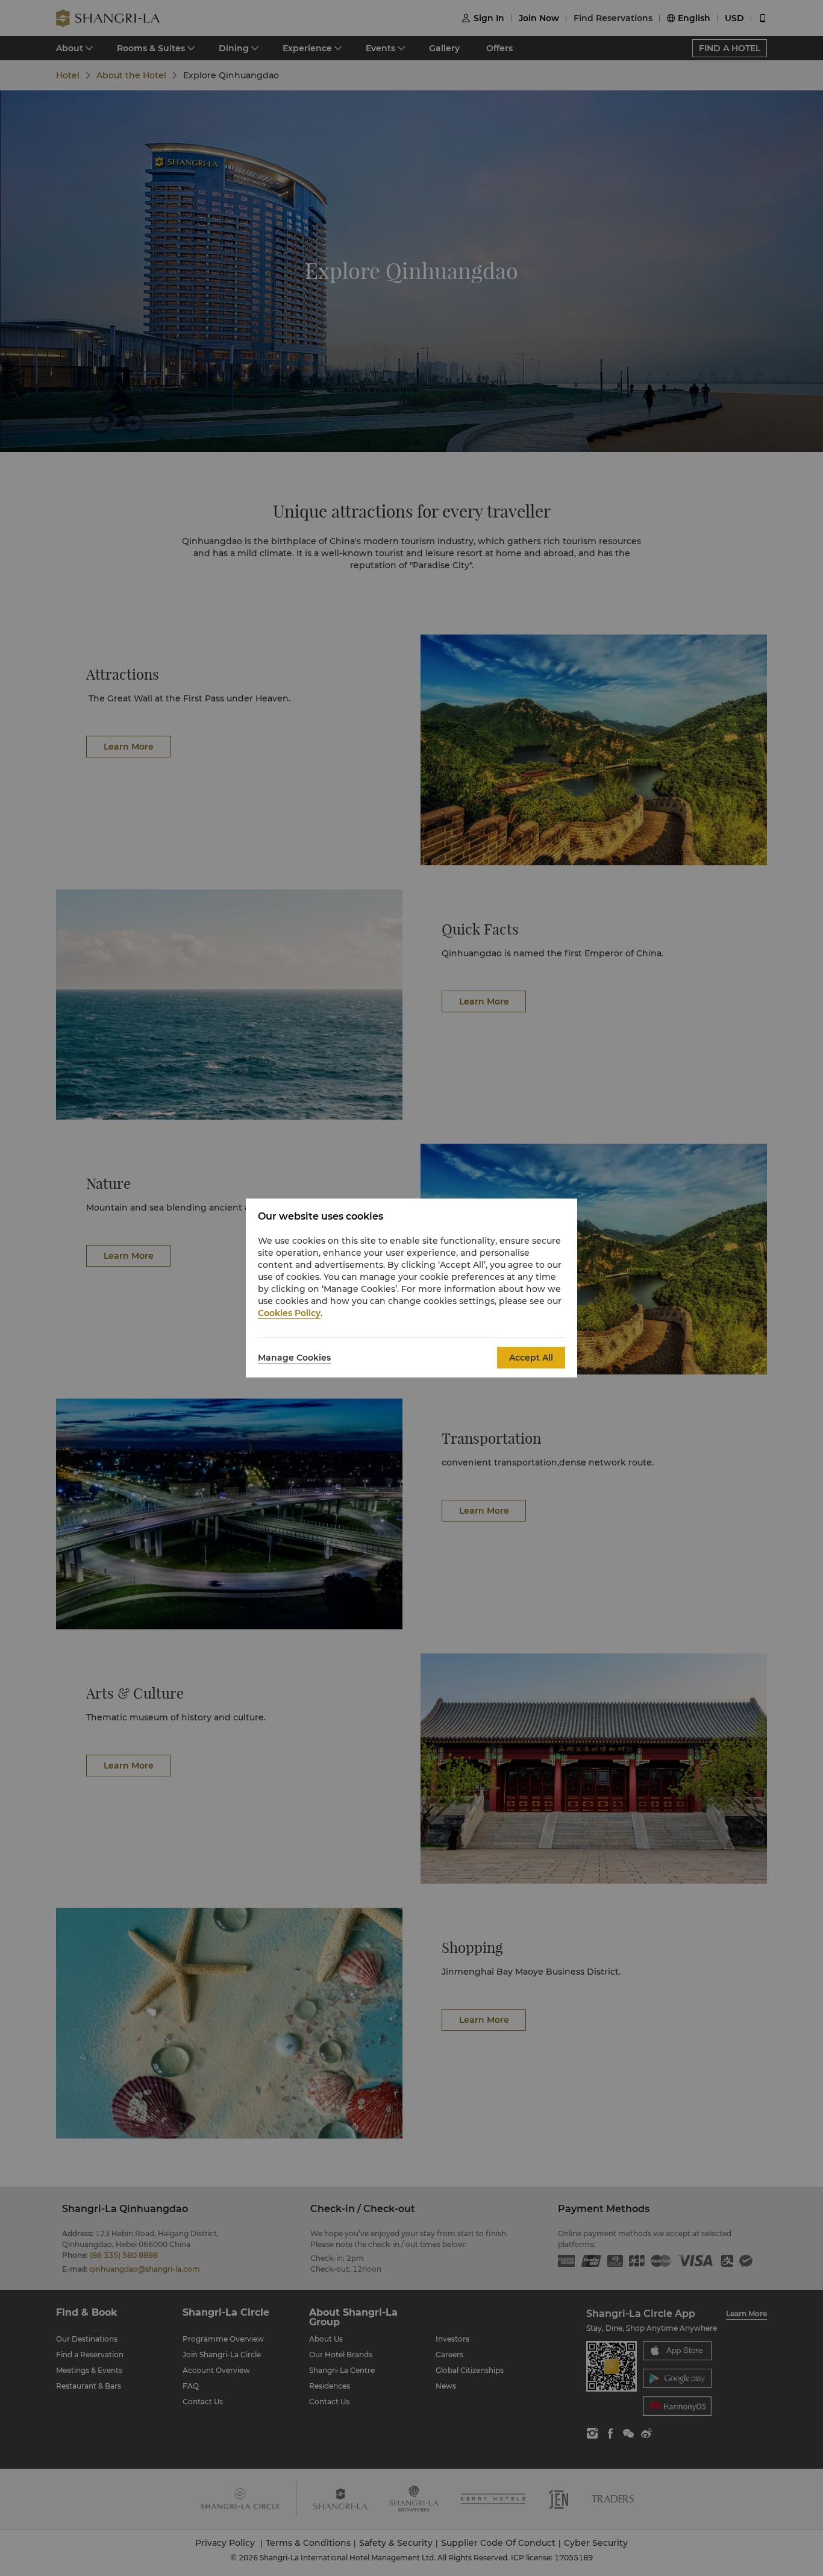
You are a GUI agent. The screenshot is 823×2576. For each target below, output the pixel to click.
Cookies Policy (289, 1313)
